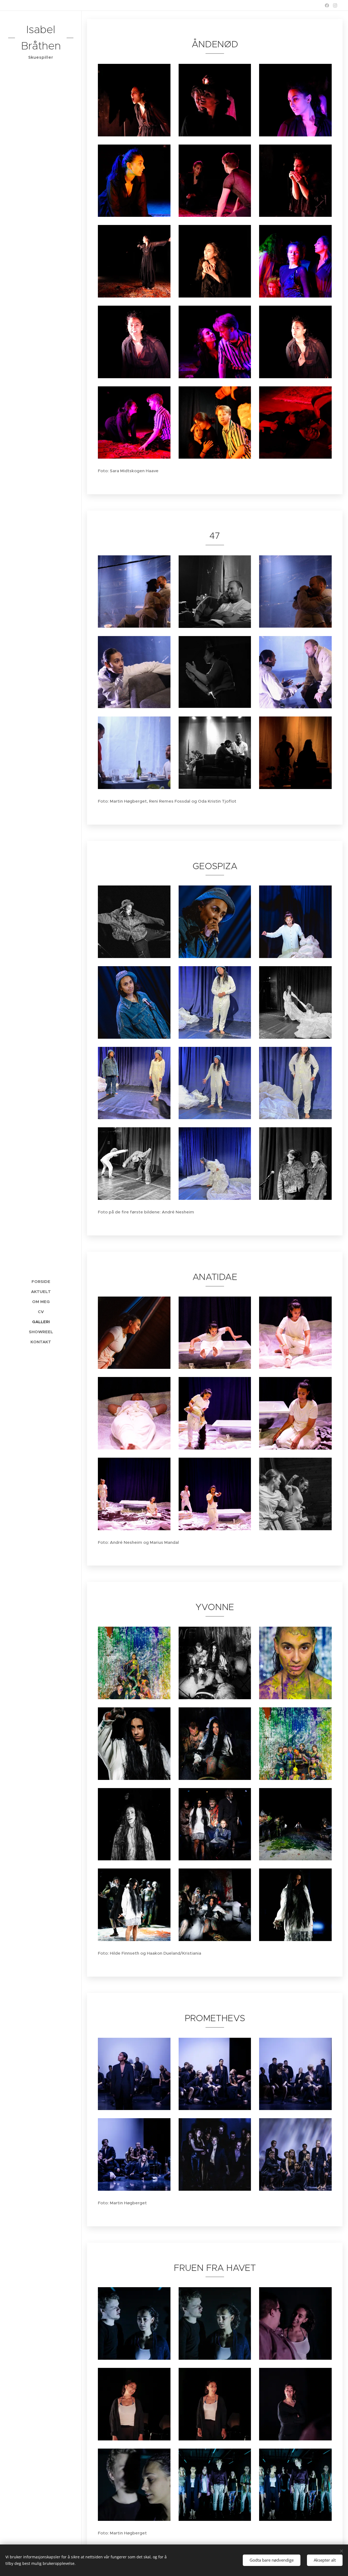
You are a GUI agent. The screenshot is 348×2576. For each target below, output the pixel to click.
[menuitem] (41, 1281)
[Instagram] (335, 5)
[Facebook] (327, 5)
